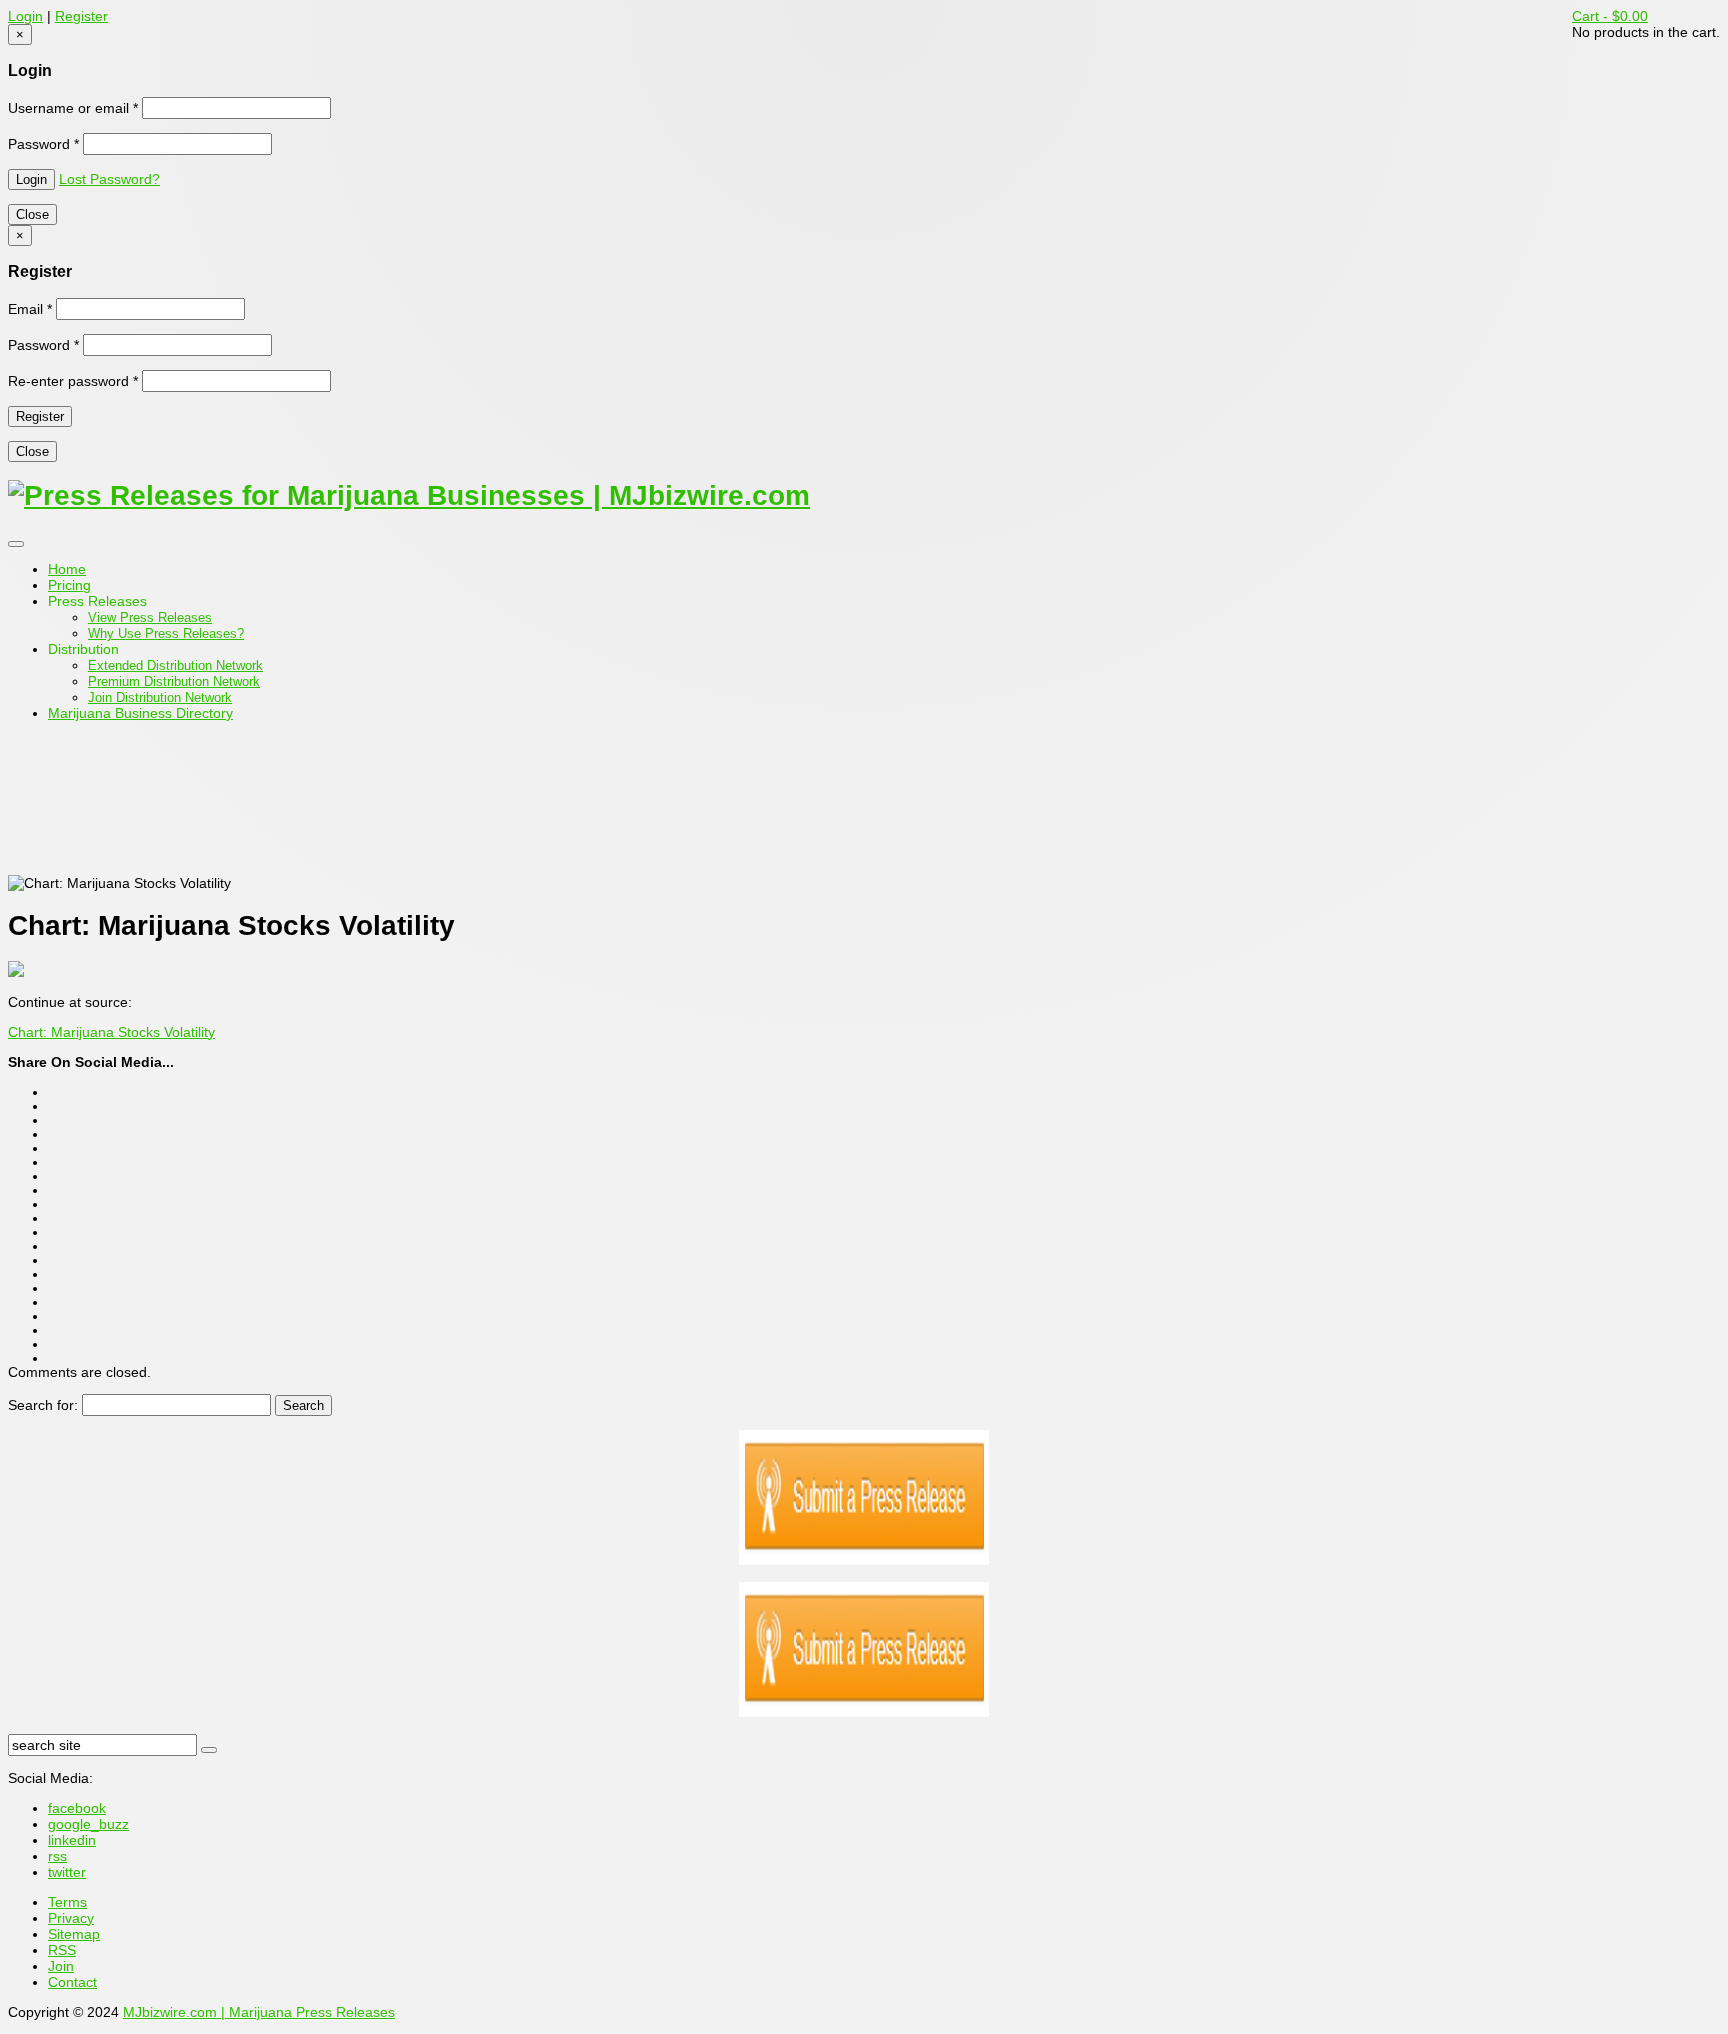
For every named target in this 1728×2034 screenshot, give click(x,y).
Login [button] (25, 16)
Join (61, 1966)
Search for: (43, 1405)
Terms (67, 1902)
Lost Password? (109, 179)
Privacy (71, 1918)
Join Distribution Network (160, 697)
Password (43, 144)
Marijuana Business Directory (140, 713)
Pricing (69, 585)
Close (32, 214)
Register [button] (81, 16)
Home (67, 569)
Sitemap (74, 1934)
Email (30, 309)
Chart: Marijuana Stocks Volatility (111, 1032)
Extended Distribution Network (175, 665)
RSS (62, 1950)
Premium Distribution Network (174, 681)
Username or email (73, 108)
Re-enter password (73, 381)
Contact (72, 1982)
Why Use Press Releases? (166, 633)
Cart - (1610, 16)
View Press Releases (150, 617)
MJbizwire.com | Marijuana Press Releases (259, 2012)
